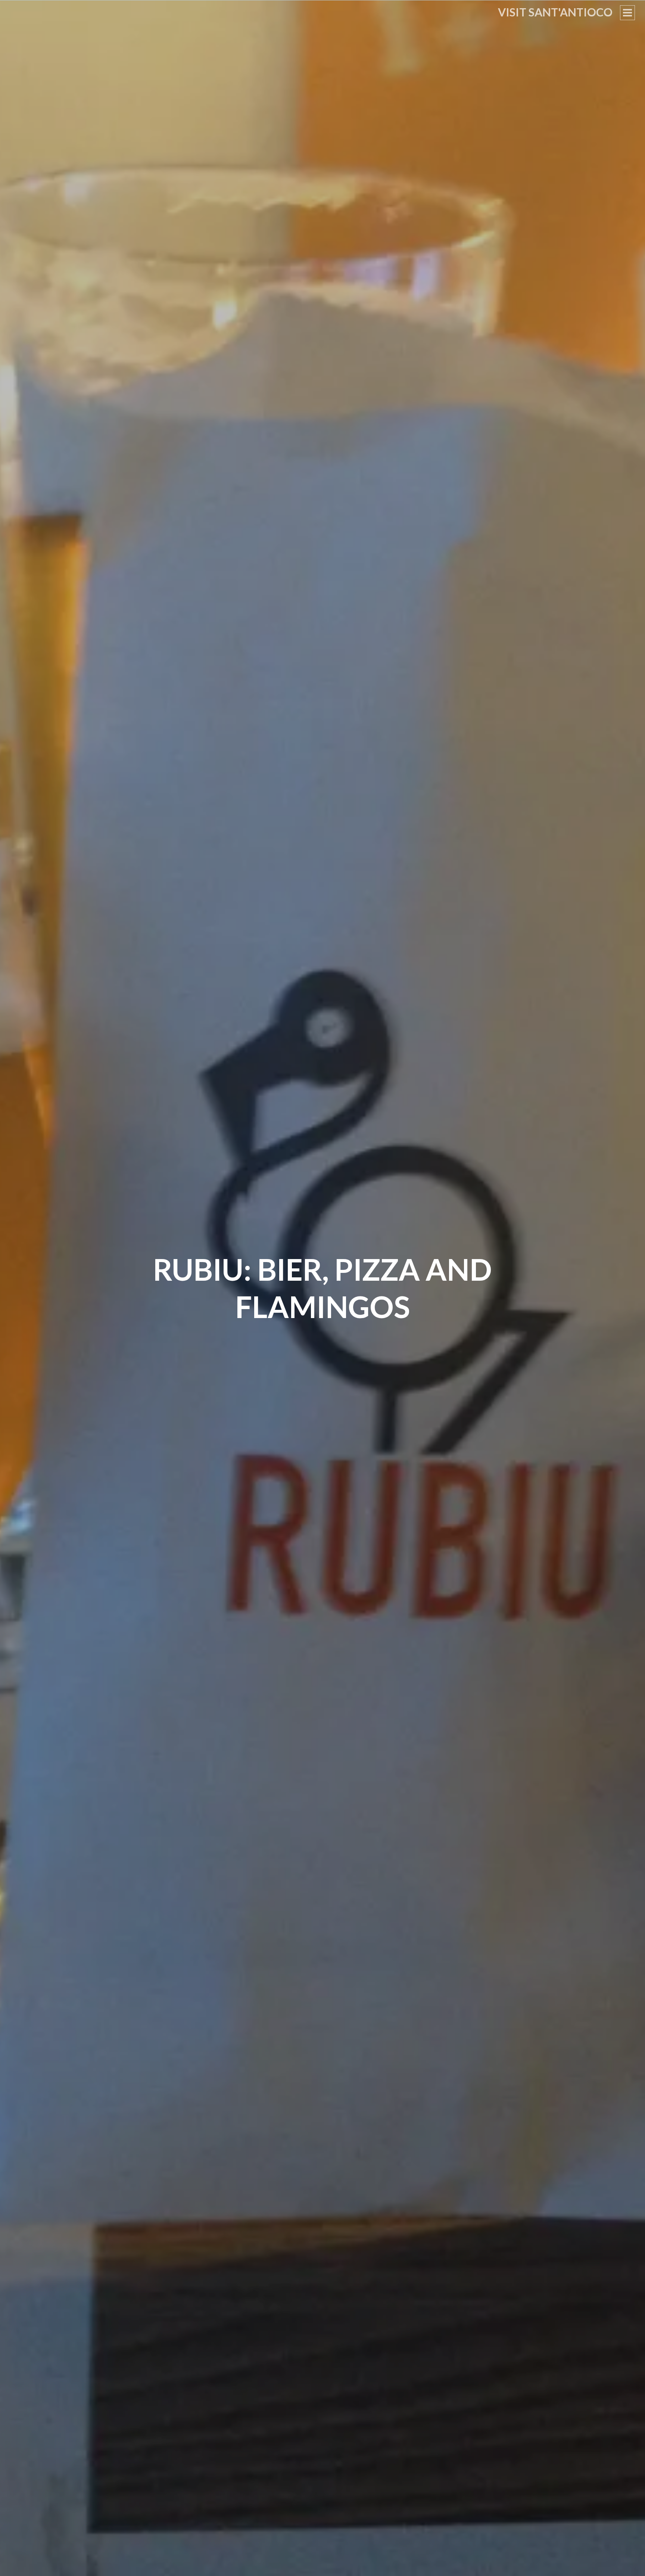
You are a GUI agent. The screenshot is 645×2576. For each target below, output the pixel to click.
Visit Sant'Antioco (555, 12)
